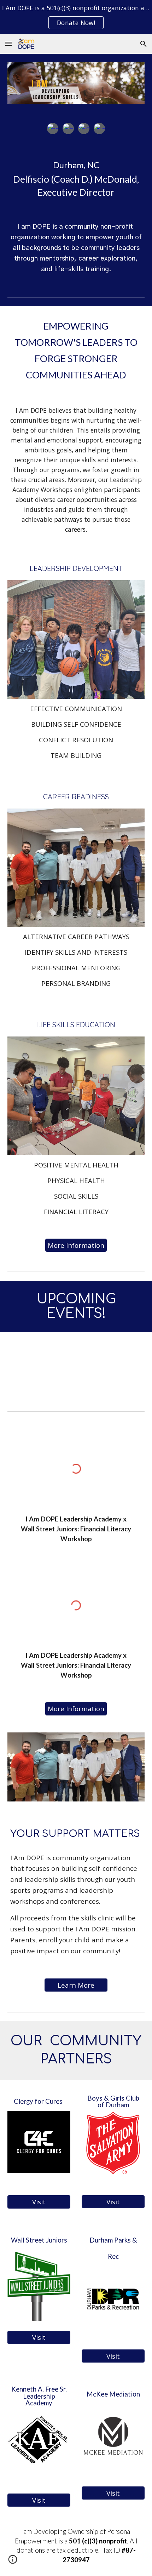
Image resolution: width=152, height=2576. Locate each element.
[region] (76, 17)
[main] (76, 177)
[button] (8, 44)
